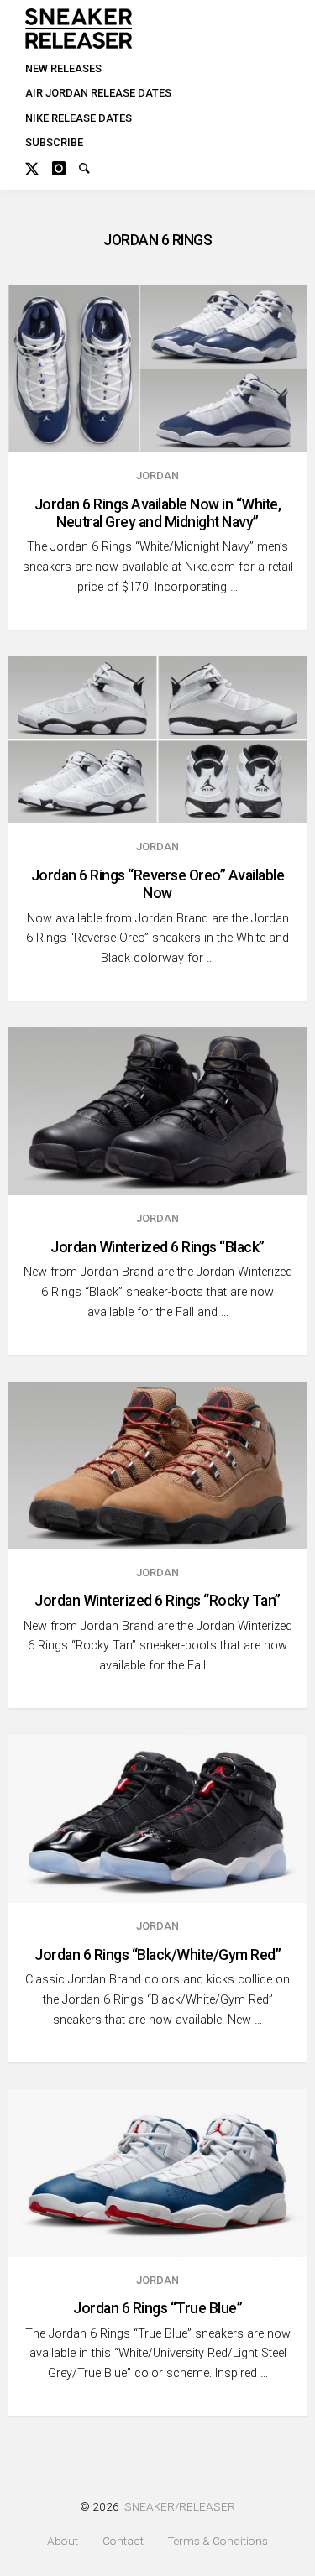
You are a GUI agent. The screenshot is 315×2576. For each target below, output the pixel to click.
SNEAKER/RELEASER (180, 2506)
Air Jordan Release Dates (98, 93)
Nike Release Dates (79, 118)
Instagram (66, 166)
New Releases (63, 68)
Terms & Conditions (218, 2541)
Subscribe (54, 142)
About (63, 2541)
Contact (123, 2541)
